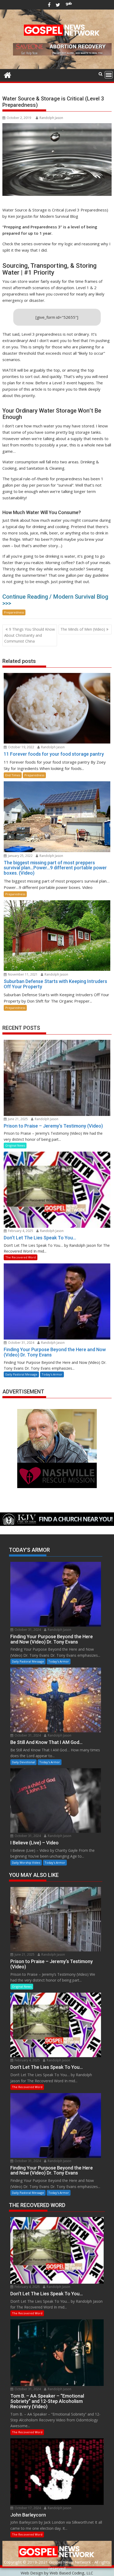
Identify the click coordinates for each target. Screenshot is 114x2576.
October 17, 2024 (27, 2508)
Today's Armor (52, 1374)
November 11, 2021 (22, 974)
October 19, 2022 (21, 747)
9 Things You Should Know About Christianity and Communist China (30, 635)
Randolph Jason (51, 118)
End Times (13, 775)
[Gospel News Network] (8, 74)
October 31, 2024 (21, 1343)
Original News (15, 1145)
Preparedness (14, 612)
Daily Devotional (23, 1762)
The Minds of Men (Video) (83, 629)
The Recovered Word (21, 1257)
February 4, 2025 (20, 1231)
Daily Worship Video (26, 1862)
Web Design (32, 2573)
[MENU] (109, 75)
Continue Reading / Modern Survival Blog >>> (55, 600)
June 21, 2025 (17, 1119)
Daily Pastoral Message (21, 1374)
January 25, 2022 (20, 856)
